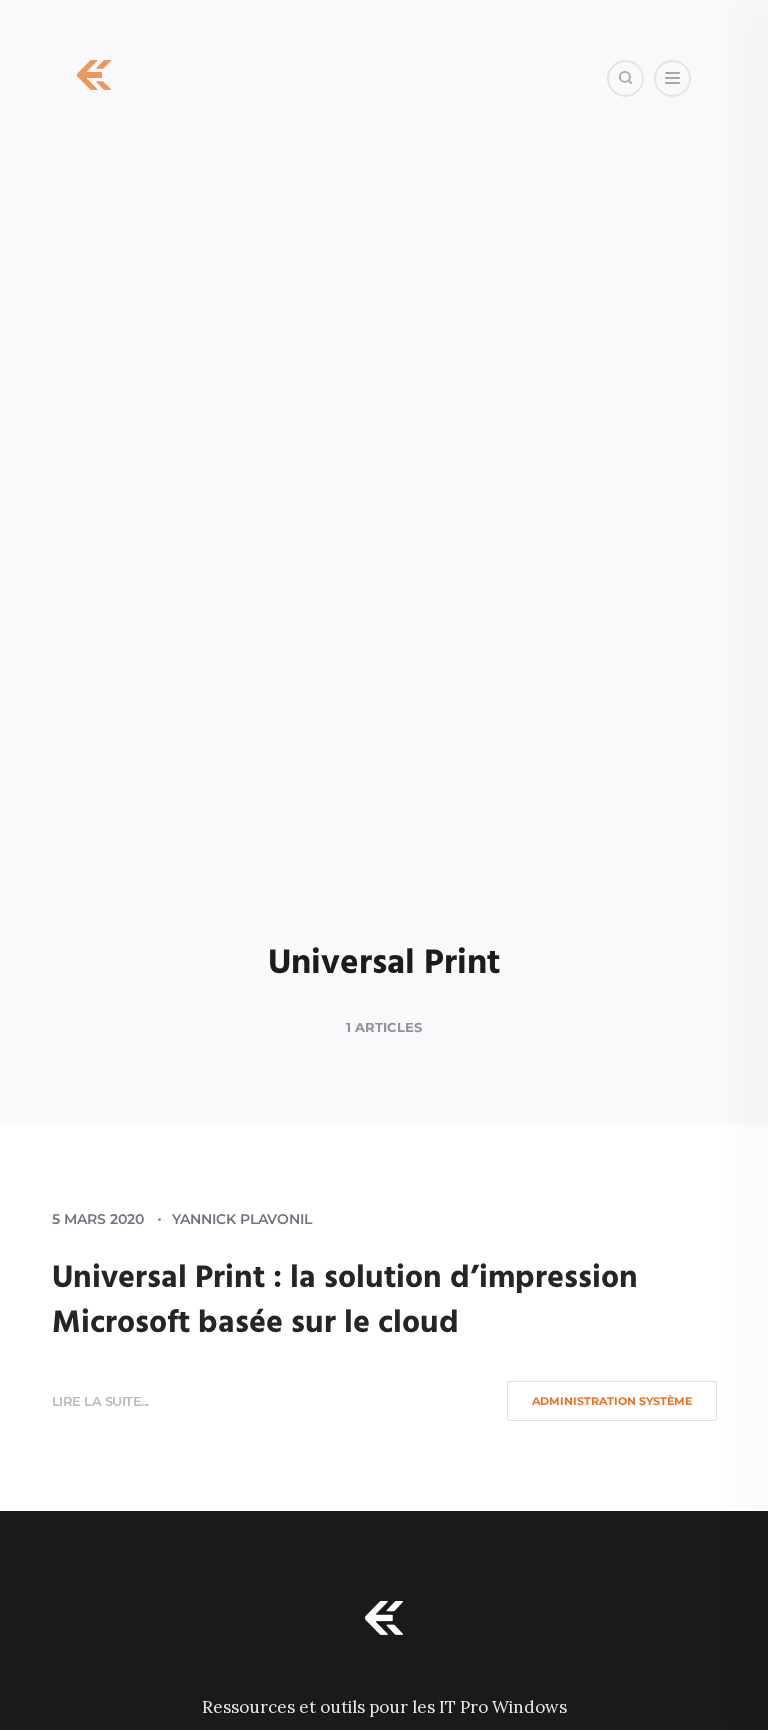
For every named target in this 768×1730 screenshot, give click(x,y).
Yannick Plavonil (242, 1219)
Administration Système (612, 1401)
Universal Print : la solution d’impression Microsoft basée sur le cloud (345, 1301)
